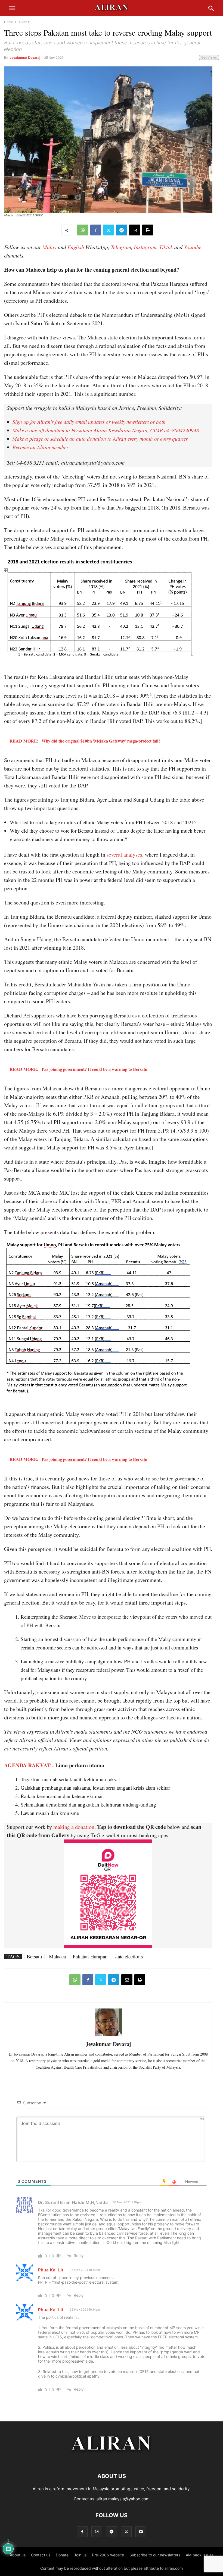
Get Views (209, 57)
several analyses (124, 855)
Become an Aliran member (40, 447)
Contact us (41, 2555)
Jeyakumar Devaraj (25, 58)
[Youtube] (141, 2532)
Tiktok (166, 247)
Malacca (57, 1956)
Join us (80, 2555)
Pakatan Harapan (90, 1956)
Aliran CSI (26, 22)
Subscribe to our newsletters (155, 2555)
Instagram (145, 247)
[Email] (135, 230)
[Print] (148, 230)
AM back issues (200, 2555)
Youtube (193, 247)
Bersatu (34, 1956)
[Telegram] (122, 230)
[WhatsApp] (83, 230)
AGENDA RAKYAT (27, 1765)
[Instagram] (97, 2532)
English (76, 247)
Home (9, 22)
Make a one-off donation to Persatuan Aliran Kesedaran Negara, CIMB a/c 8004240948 (106, 430)
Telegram (121, 247)
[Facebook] (96, 230)
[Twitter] (109, 230)
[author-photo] (108, 2035)
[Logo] (112, 2460)
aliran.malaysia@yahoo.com (123, 2499)
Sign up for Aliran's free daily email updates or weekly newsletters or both (89, 422)
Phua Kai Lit (51, 2270)
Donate (62, 2555)
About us (18, 2555)
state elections (129, 1956)
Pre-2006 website (108, 2555)
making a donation (74, 1827)
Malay (49, 247)
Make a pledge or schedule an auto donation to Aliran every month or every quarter (100, 439)
